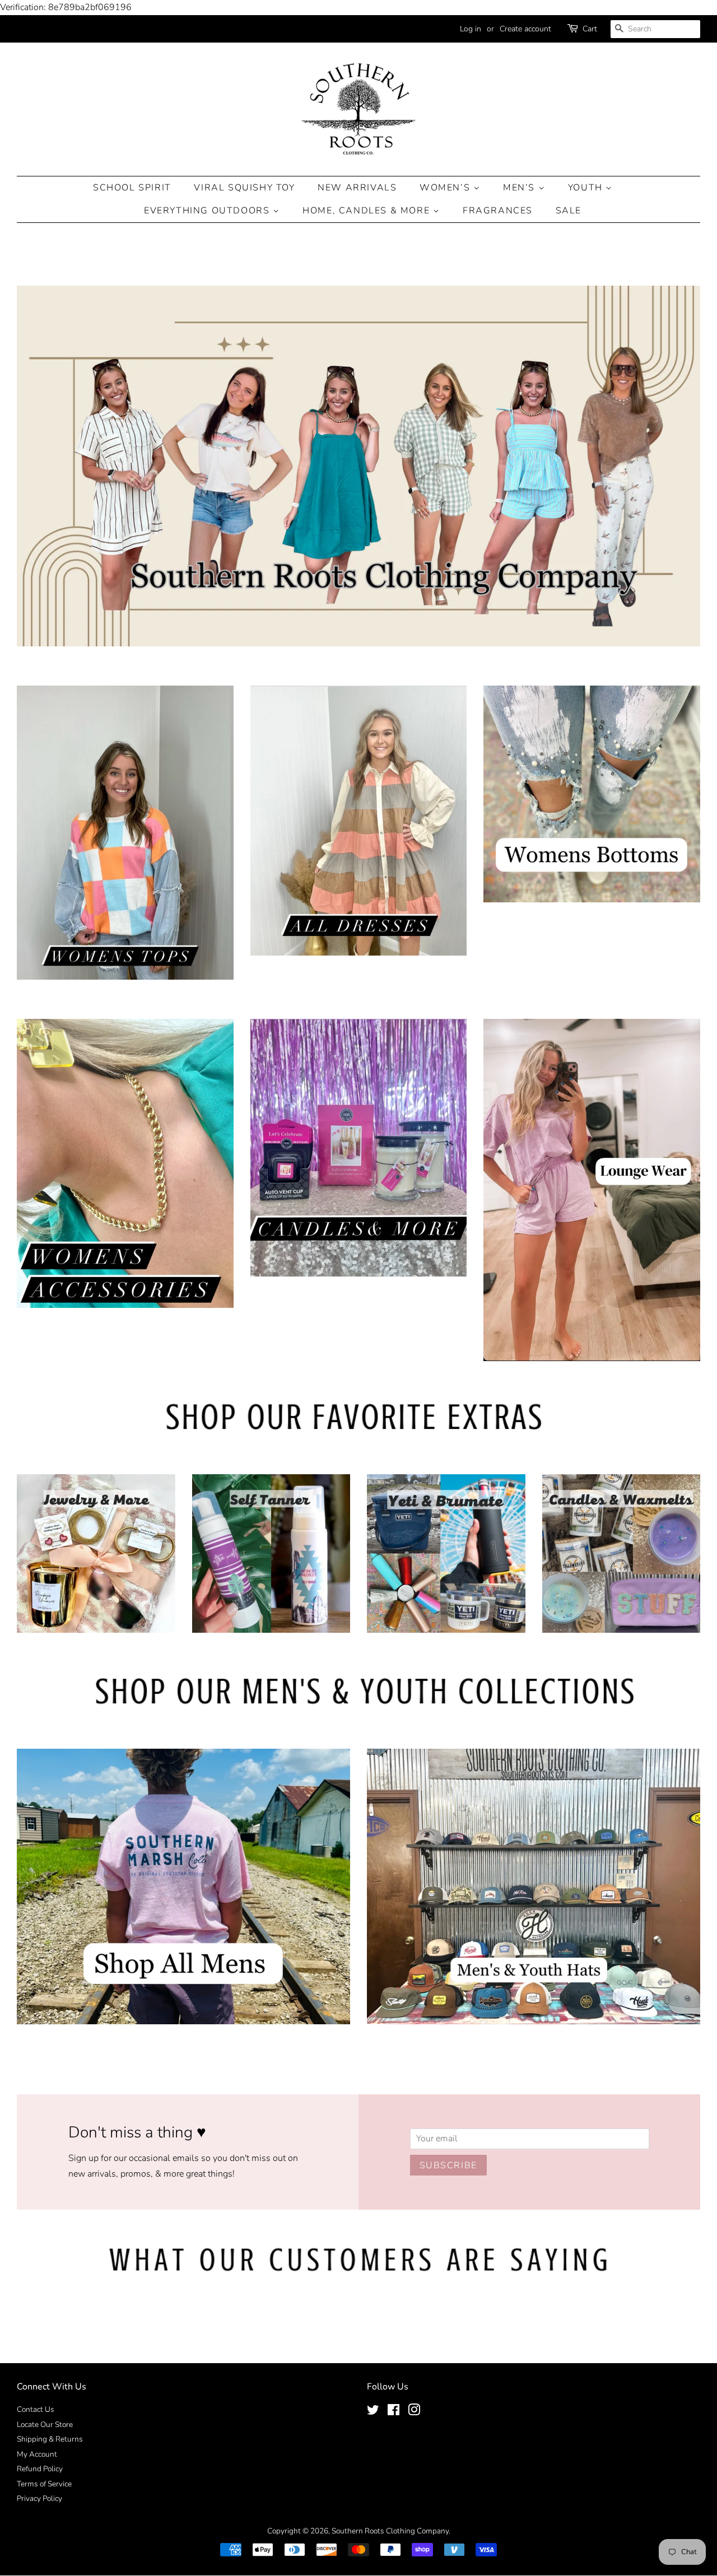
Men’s (521, 188)
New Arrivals (357, 188)
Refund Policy (40, 2469)
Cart (590, 29)
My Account (37, 2454)
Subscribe (448, 2165)
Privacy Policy (39, 2498)
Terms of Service (44, 2484)
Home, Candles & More (368, 211)
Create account (525, 29)
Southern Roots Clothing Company (390, 2531)
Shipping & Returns (50, 2439)
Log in (471, 29)
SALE (569, 211)
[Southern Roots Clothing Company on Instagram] (414, 2412)
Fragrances (498, 211)
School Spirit (132, 188)
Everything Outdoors (208, 211)
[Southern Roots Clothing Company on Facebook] (394, 2412)
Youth (587, 188)
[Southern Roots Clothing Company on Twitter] (373, 2412)
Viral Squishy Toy (244, 188)
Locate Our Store (45, 2424)
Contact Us (36, 2409)
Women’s (446, 188)
